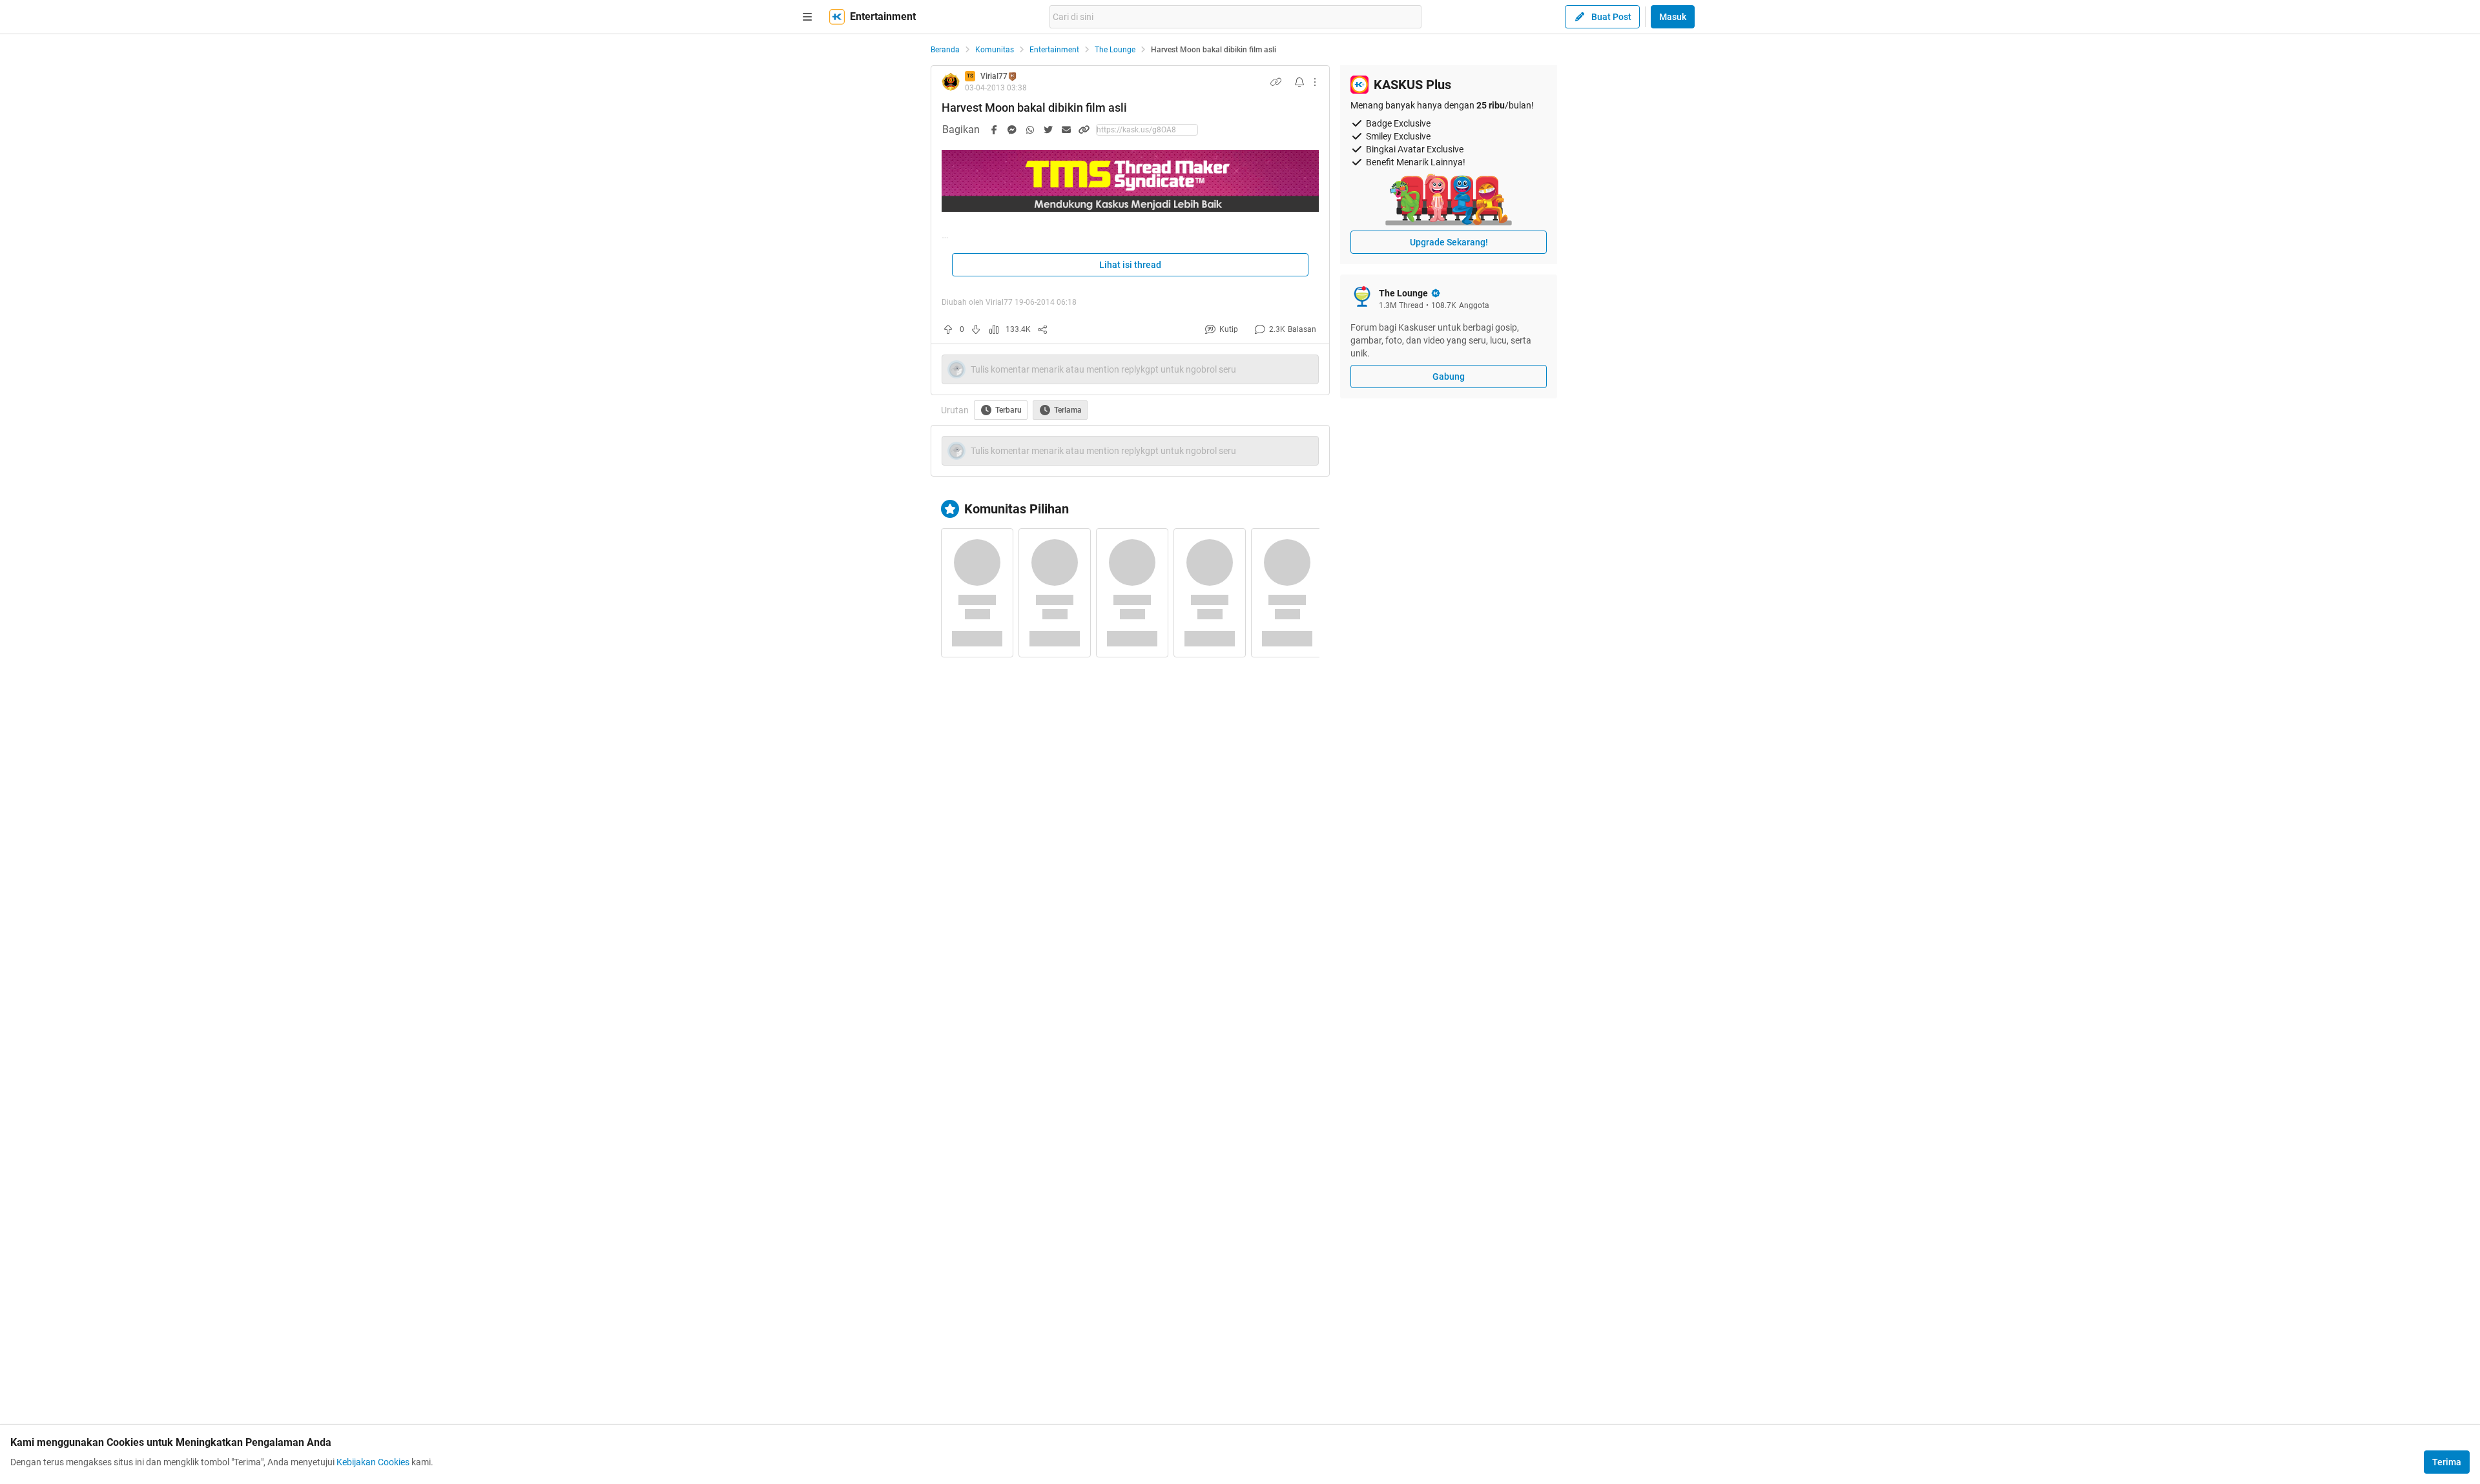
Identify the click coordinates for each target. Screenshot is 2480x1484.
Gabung (1449, 376)
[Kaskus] (837, 17)
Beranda (945, 50)
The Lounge (1115, 50)
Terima (2447, 1462)
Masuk (1673, 17)
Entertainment (1054, 50)
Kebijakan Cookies (373, 1462)
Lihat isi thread (1130, 265)
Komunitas (995, 50)
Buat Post (1611, 17)
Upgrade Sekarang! (1449, 242)
